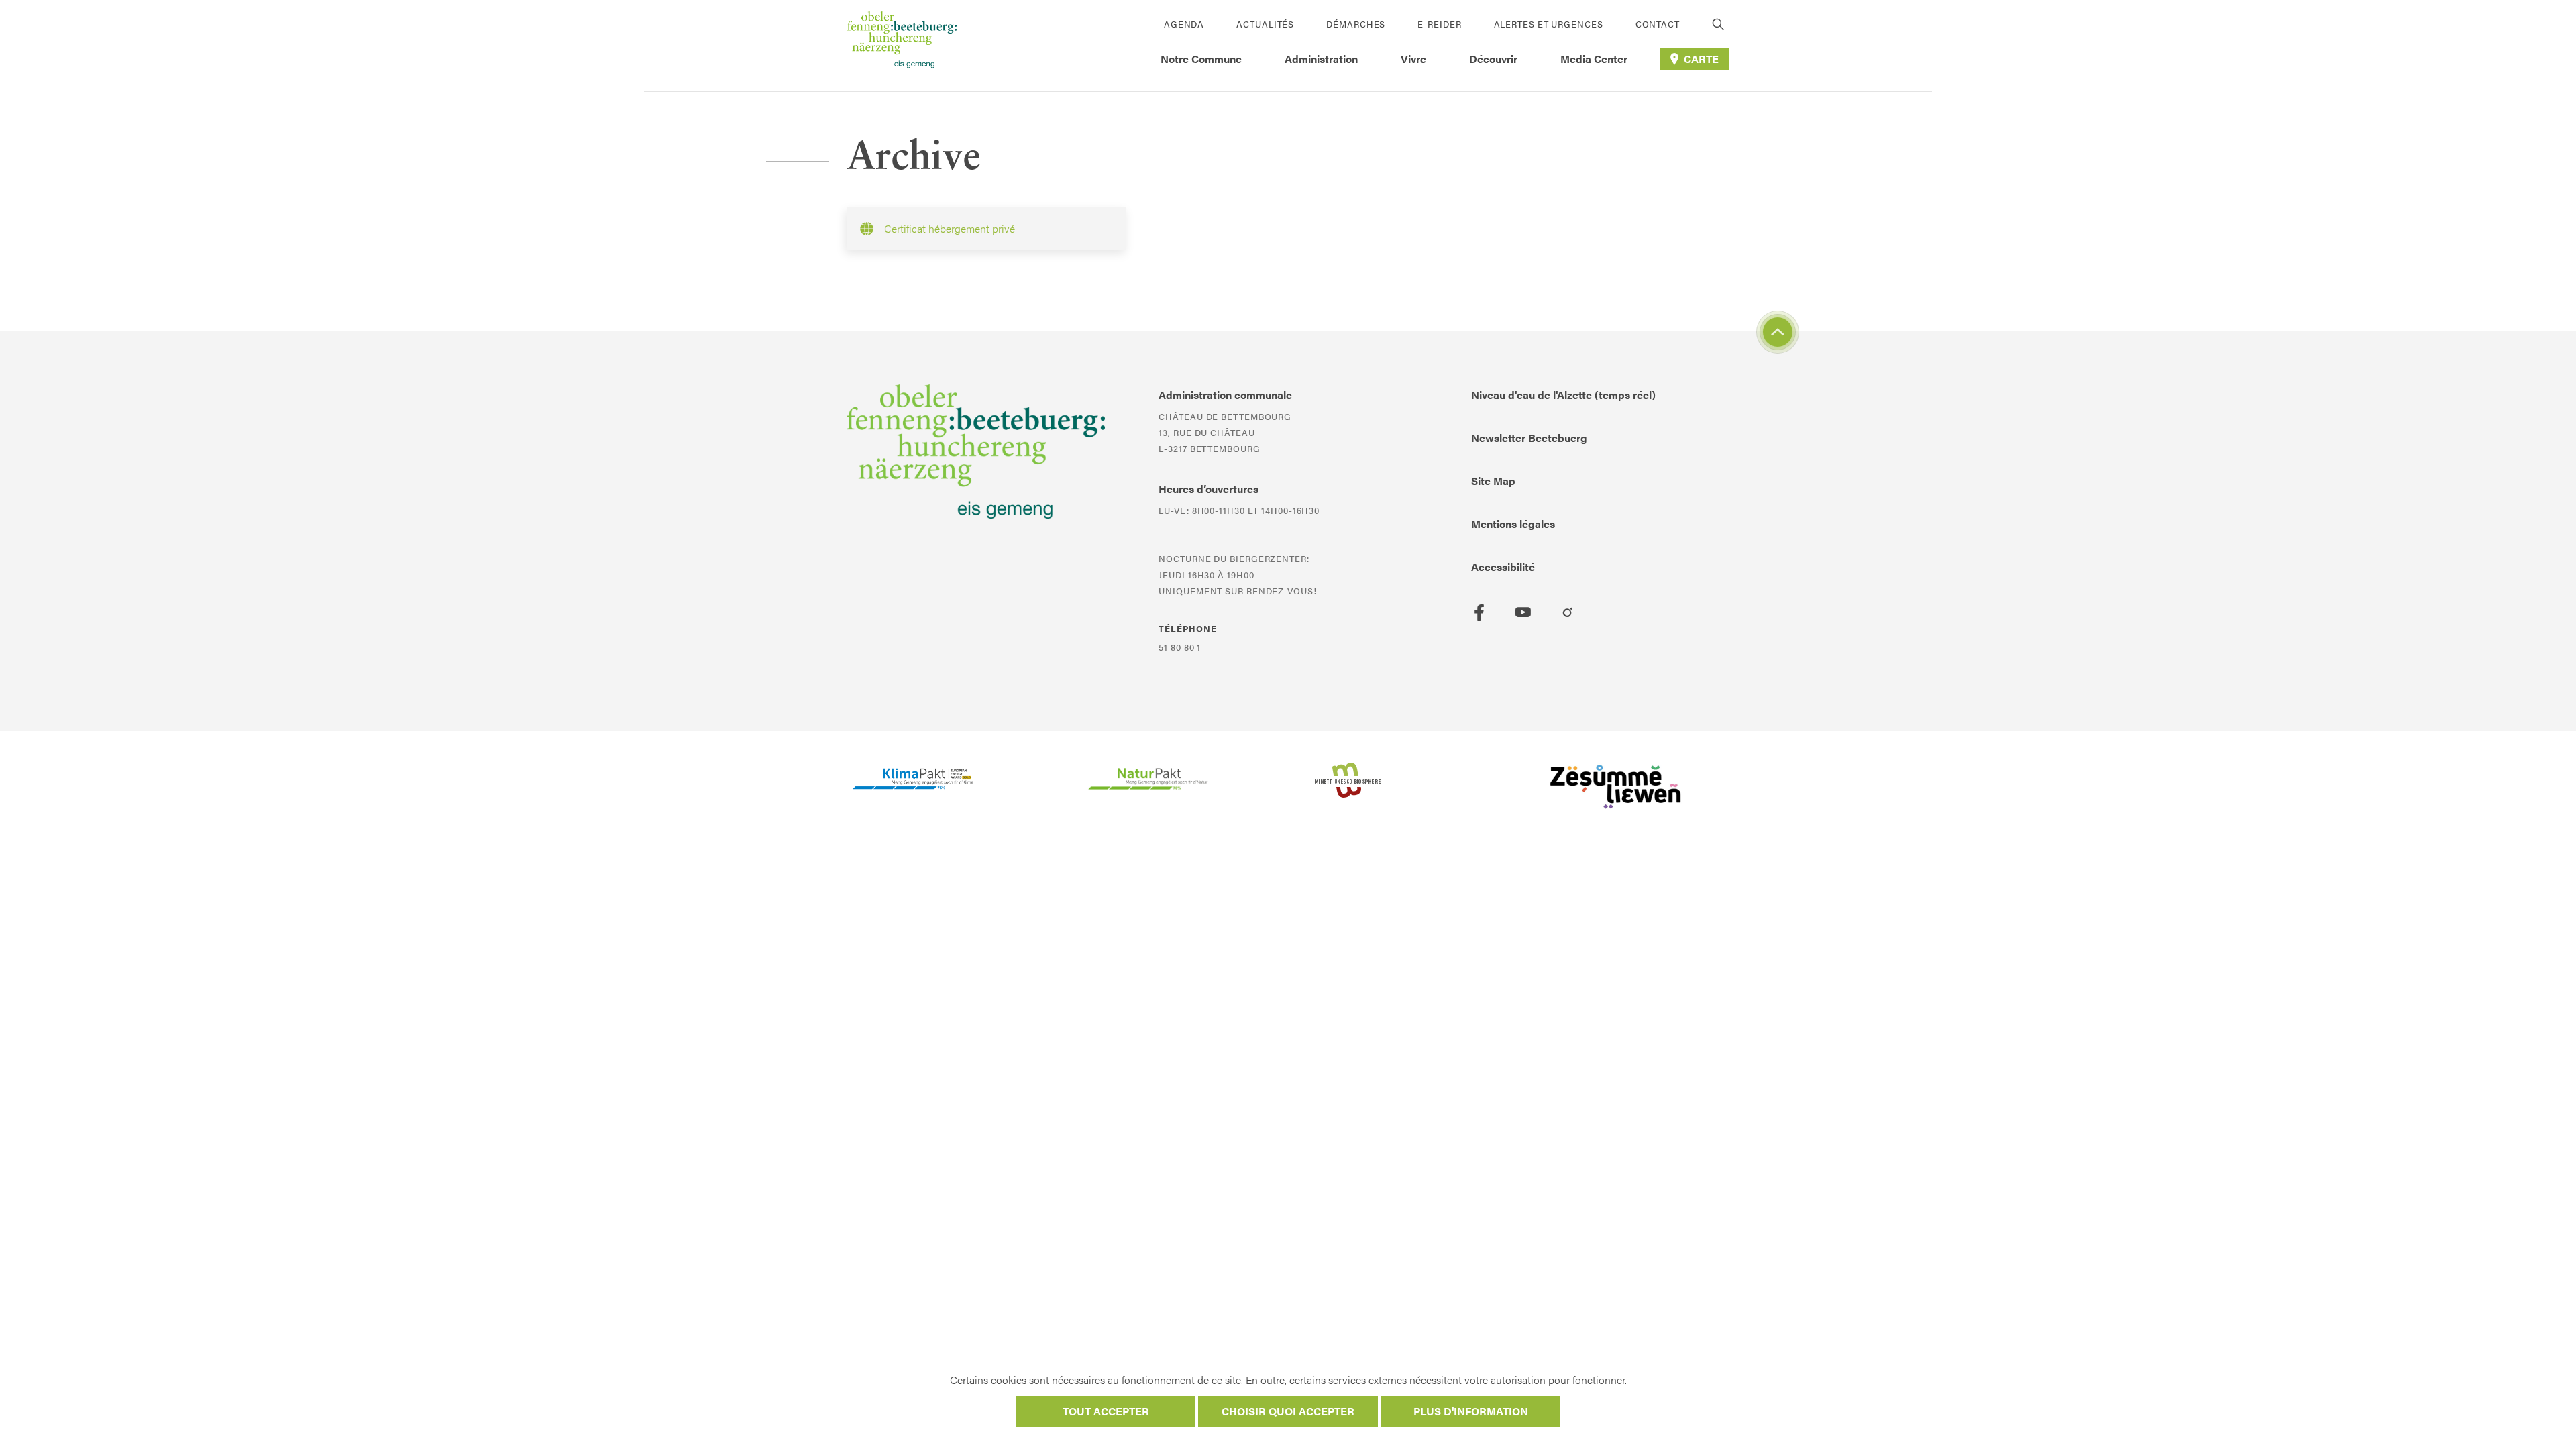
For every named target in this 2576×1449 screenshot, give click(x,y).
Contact (1658, 24)
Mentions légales (1513, 524)
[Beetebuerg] (902, 46)
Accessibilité (1503, 567)
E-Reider (1439, 24)
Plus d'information (1471, 1411)
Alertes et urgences (1549, 24)
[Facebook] (1479, 612)
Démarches (1356, 24)
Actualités (1265, 24)
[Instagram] (1568, 612)
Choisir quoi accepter (1288, 1411)
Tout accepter (1106, 1411)
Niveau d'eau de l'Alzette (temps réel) (1563, 395)
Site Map (1493, 481)
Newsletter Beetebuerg (1529, 438)
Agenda (1184, 24)
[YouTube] (1523, 612)
